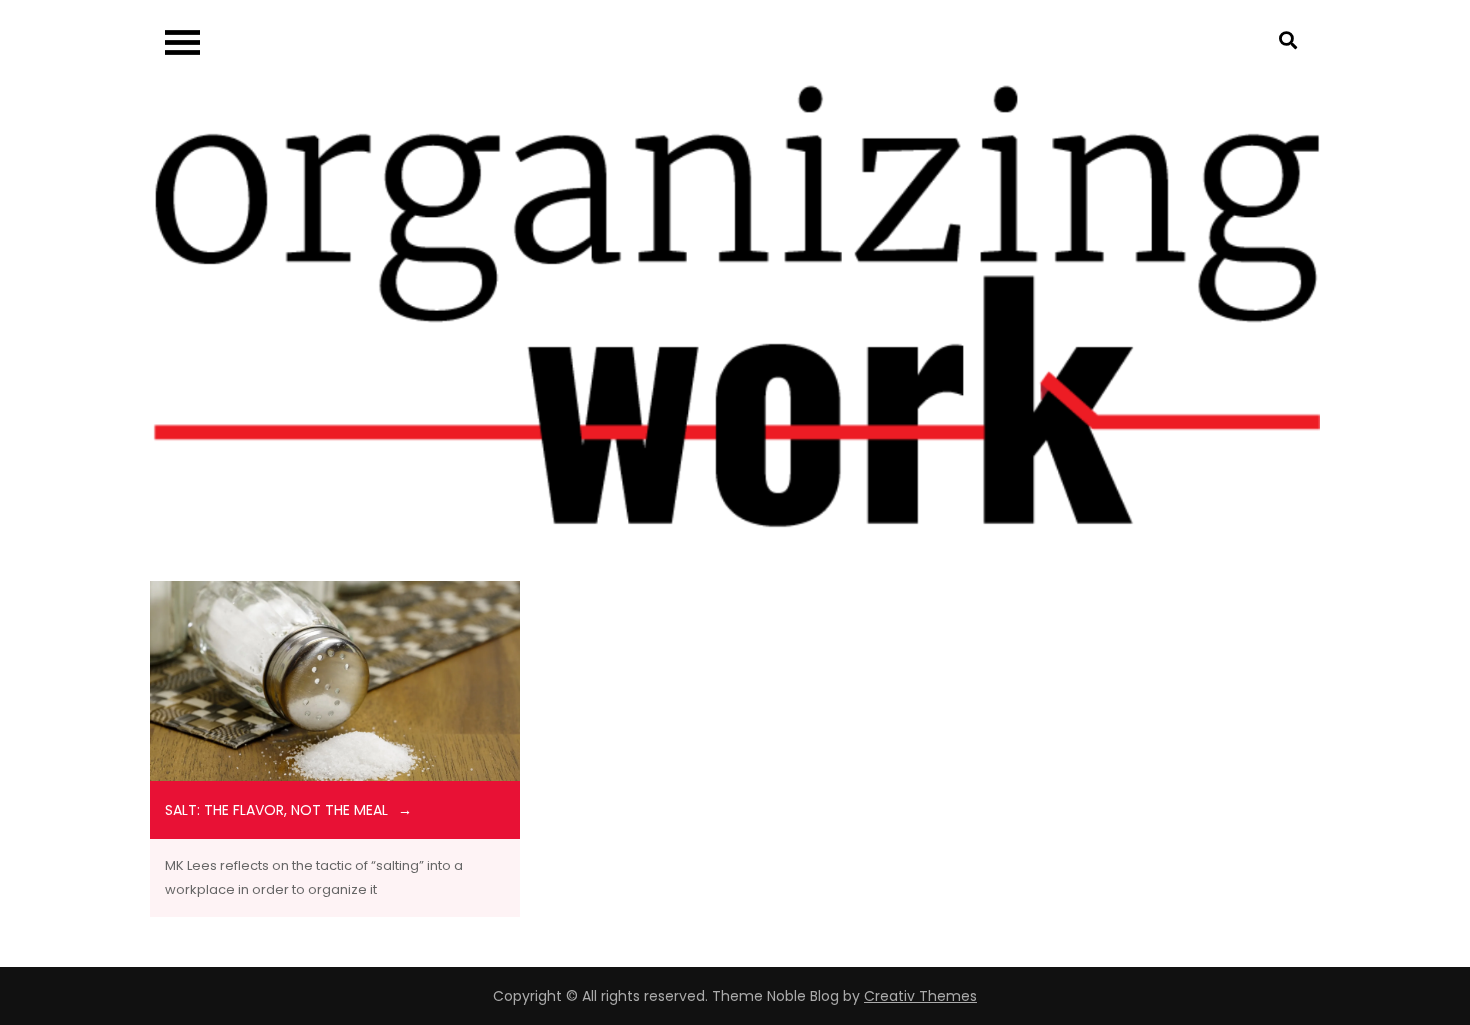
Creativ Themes (920, 996)
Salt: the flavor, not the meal (276, 810)
